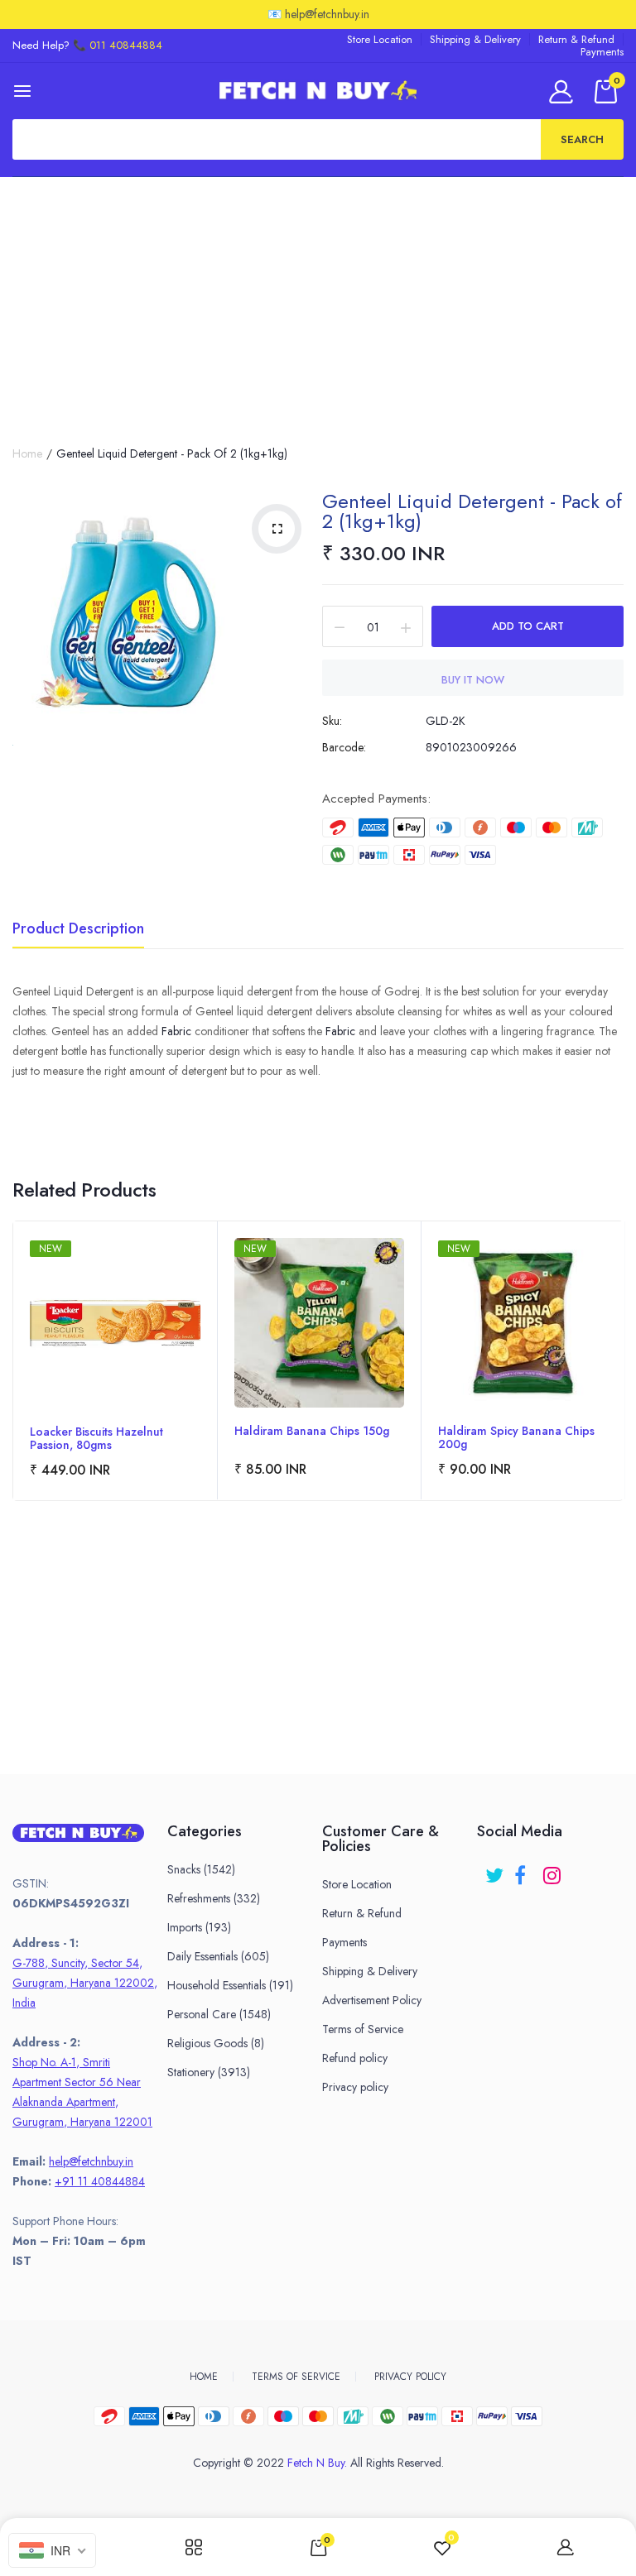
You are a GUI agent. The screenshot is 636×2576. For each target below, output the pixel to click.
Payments (602, 52)
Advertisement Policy (372, 2000)
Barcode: (344, 747)
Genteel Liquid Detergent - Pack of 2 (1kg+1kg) (472, 511)
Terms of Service (363, 2029)
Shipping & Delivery (475, 39)
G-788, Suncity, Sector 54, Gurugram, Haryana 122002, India (85, 1983)
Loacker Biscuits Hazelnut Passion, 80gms (96, 1438)
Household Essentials (230, 1985)
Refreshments (214, 1898)
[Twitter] (496, 1870)
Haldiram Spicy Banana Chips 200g (516, 1437)
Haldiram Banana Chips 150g (312, 1432)
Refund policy (355, 2058)
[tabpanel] (115, 1361)
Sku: (332, 721)
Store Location (380, 39)
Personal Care (219, 2014)
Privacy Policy (410, 2377)
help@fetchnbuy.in (91, 2161)
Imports (199, 1927)
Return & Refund (576, 39)
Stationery (209, 2072)
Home (27, 453)
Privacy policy (355, 2087)
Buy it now (473, 680)
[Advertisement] (318, 301)
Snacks (201, 1869)
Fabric (176, 1031)
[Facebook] (525, 1870)
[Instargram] (554, 1870)
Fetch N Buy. (317, 2463)
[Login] (564, 91)
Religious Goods (216, 2043)
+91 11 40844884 (100, 2181)
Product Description (78, 930)
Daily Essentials (218, 1956)
